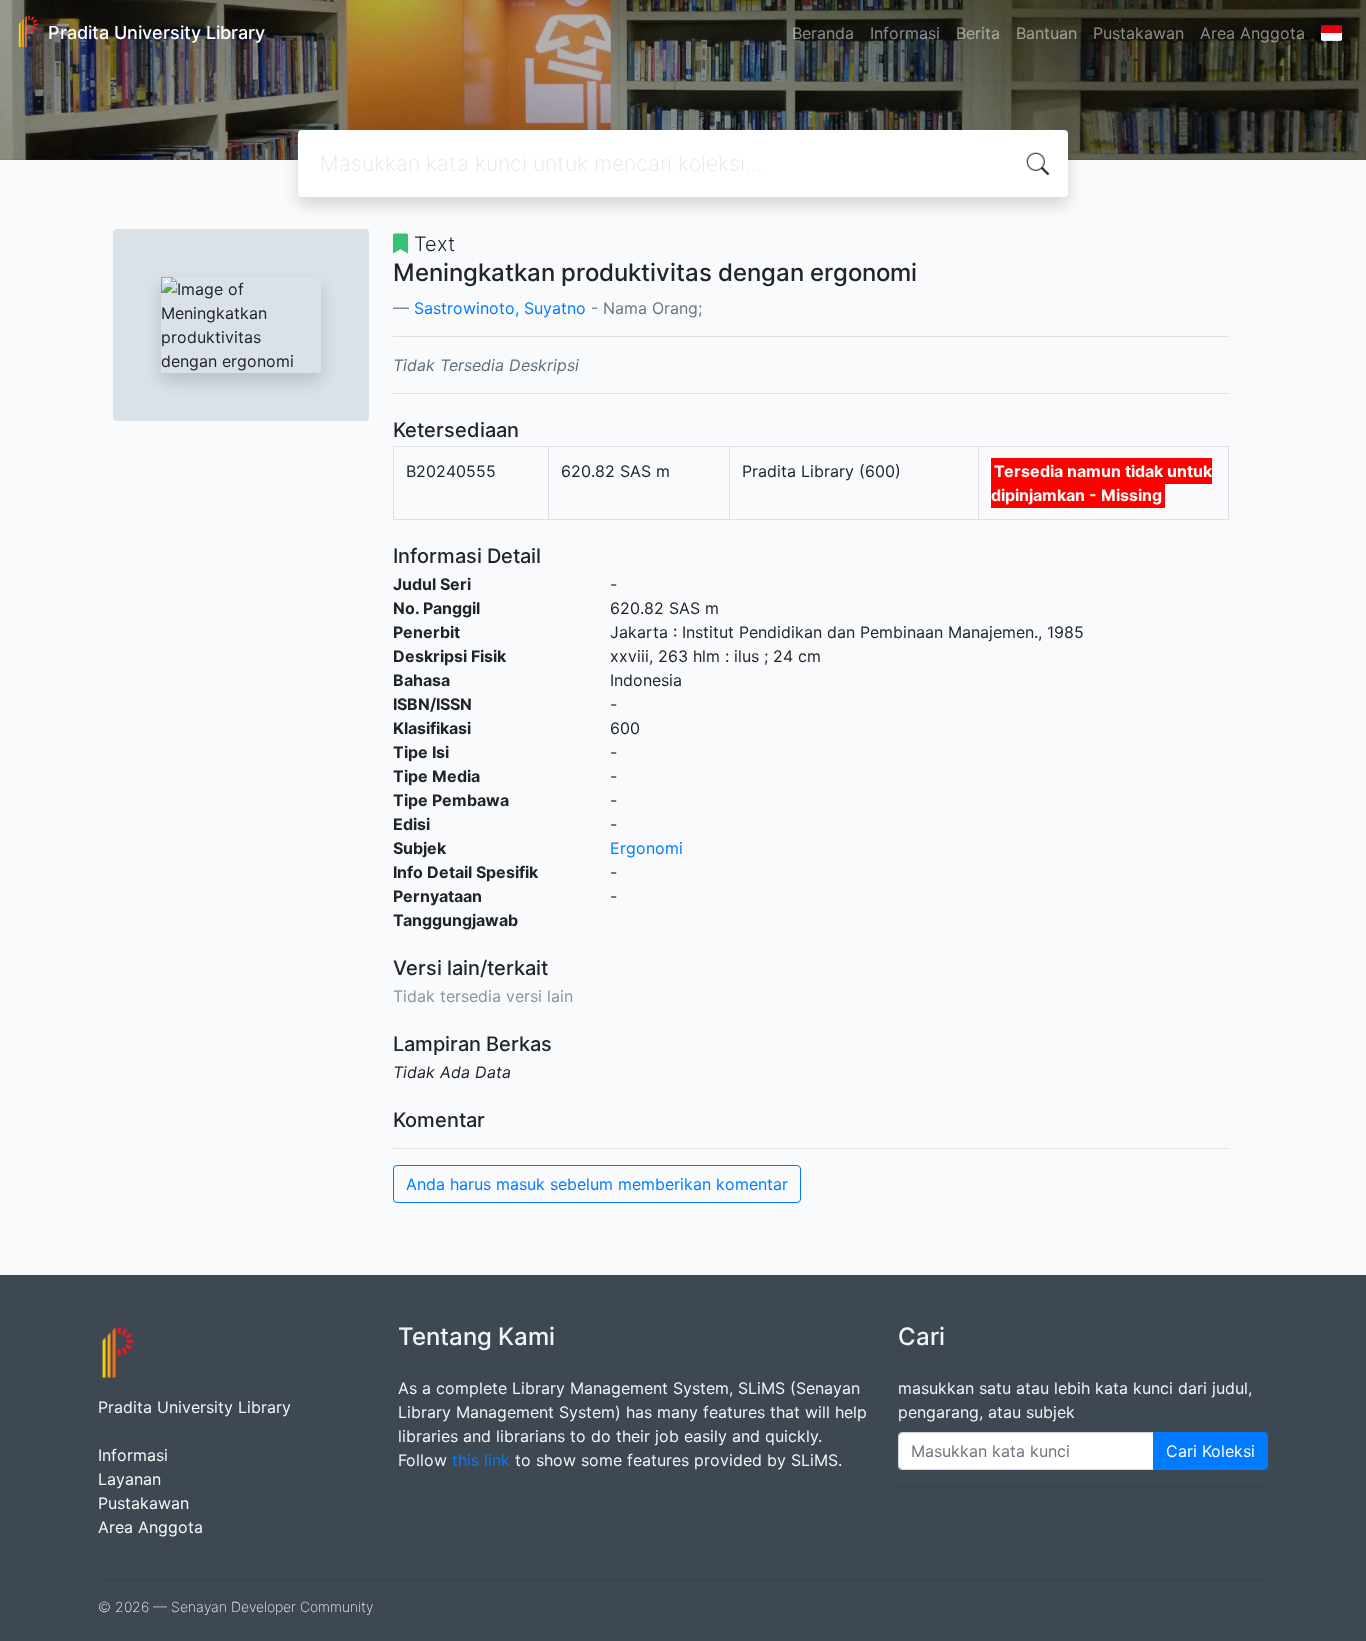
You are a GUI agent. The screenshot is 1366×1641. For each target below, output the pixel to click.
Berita (978, 33)
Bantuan (1046, 33)
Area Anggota (1252, 33)
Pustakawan (1138, 33)
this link (481, 1460)
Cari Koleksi (1210, 1451)
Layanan (129, 1479)
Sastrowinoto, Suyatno (500, 308)
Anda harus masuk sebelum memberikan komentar (597, 1184)
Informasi (905, 33)
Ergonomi (646, 848)
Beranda (823, 33)
